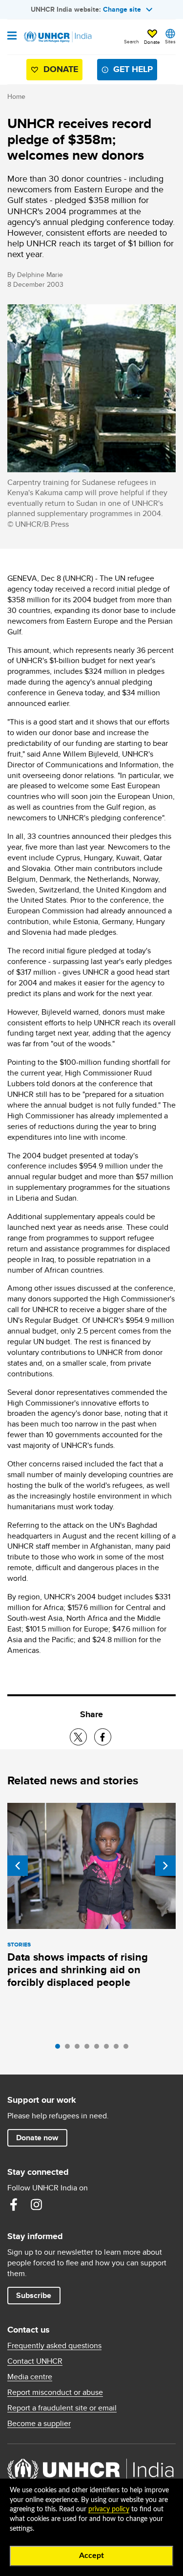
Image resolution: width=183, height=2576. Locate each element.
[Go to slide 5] (99, 2049)
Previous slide (18, 1866)
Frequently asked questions (54, 2346)
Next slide (165, 1866)
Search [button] (132, 41)
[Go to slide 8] (128, 2049)
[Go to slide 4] (89, 2049)
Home (16, 96)
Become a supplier (39, 2424)
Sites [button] (170, 41)
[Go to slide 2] (70, 2049)
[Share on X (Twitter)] (78, 1737)
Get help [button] (133, 69)
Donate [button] (152, 42)
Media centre (30, 2377)
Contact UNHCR (35, 2361)
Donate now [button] (37, 2138)
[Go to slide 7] (119, 2049)
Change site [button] (122, 9)
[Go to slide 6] (109, 2049)
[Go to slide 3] (80, 2049)
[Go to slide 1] (60, 2049)
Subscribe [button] (34, 2295)
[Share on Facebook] (103, 1737)
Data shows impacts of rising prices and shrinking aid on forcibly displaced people (78, 1970)
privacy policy (109, 2509)
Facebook (14, 2205)
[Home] (57, 37)
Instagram (36, 2205)
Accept (91, 2556)
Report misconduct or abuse (55, 2392)
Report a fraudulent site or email (62, 2408)
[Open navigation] (12, 37)
